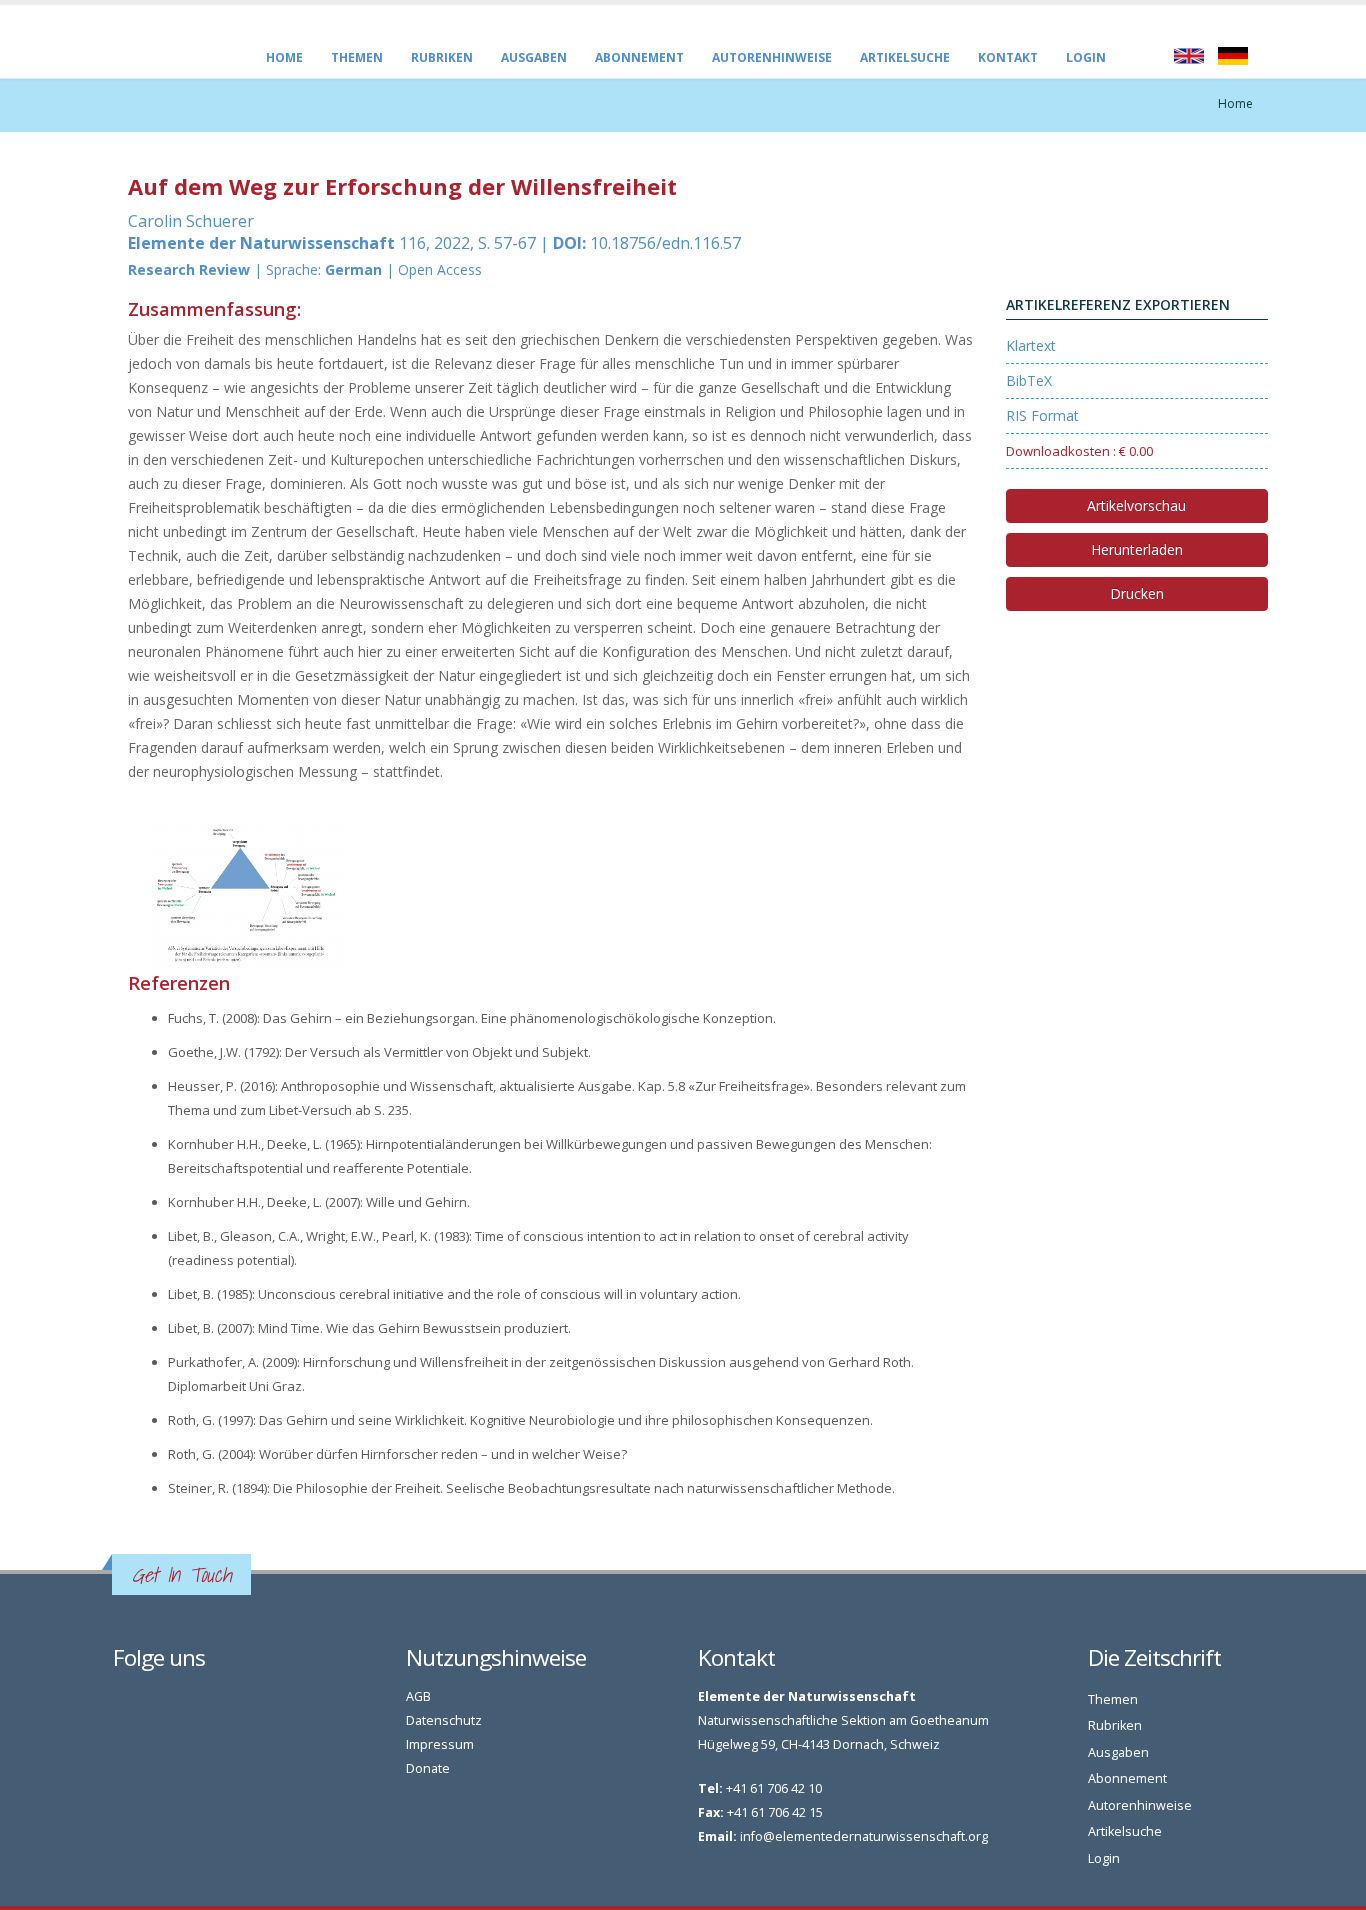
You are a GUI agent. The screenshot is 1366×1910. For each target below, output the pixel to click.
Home (284, 57)
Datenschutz (444, 1720)
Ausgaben (534, 57)
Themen (357, 57)
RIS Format (1042, 415)
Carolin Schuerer (191, 221)
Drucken (1137, 593)
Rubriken (442, 57)
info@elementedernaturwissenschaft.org (864, 1836)
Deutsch (1233, 56)
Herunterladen (1137, 549)
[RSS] (144, 1701)
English (1189, 56)
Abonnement (639, 57)
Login (1086, 57)
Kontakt (1008, 57)
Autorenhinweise (772, 57)
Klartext (1031, 345)
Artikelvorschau (1136, 505)
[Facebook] (122, 1701)
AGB (418, 1696)
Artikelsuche (905, 57)
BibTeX (1029, 380)
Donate (428, 1768)
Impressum (440, 1744)
